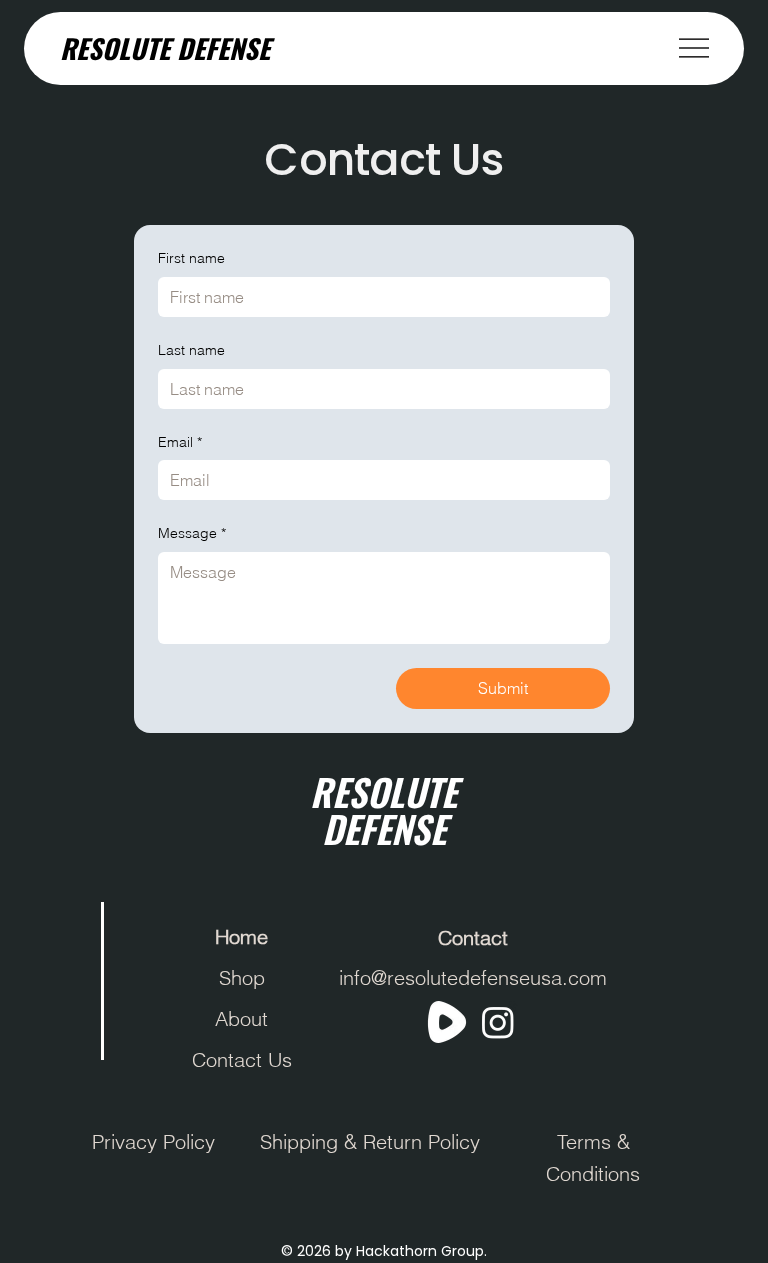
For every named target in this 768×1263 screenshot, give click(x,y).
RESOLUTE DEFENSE (165, 48)
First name (191, 258)
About (241, 1018)
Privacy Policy (153, 1141)
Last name (191, 350)
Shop (242, 977)
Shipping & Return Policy (370, 1141)
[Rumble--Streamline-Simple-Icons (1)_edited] (447, 1022)
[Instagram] (498, 1022)
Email (180, 442)
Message (192, 533)
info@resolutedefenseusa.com (473, 977)
